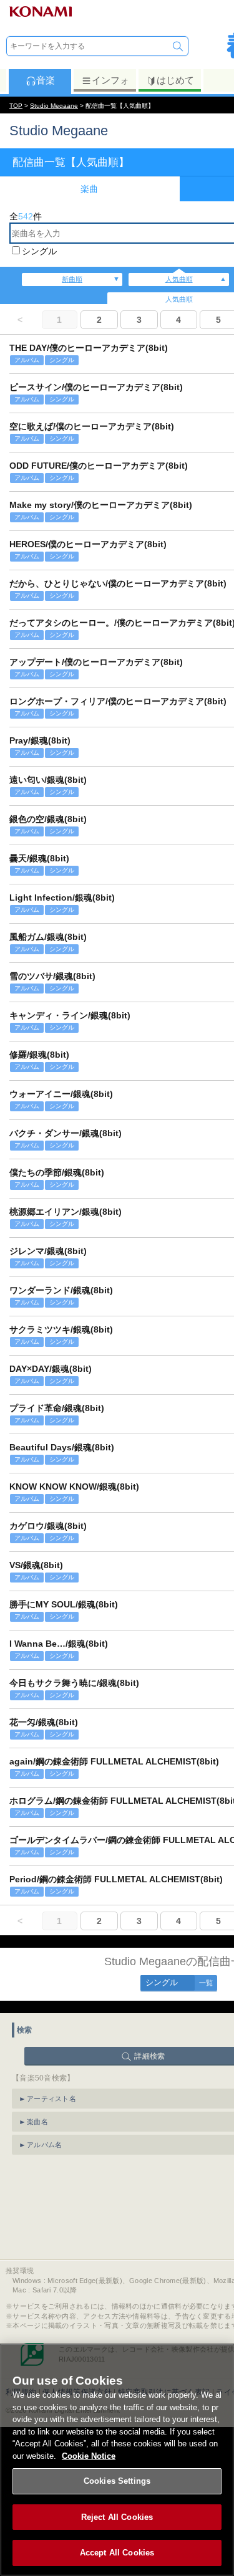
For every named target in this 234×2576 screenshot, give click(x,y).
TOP (16, 106)
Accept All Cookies (117, 2553)
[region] (117, 2460)
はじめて (175, 80)
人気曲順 (179, 279)
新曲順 (72, 279)
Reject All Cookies (117, 2517)
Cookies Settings (117, 2481)
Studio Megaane (54, 106)
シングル (39, 251)
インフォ (110, 80)
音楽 (46, 80)
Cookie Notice (89, 2456)
